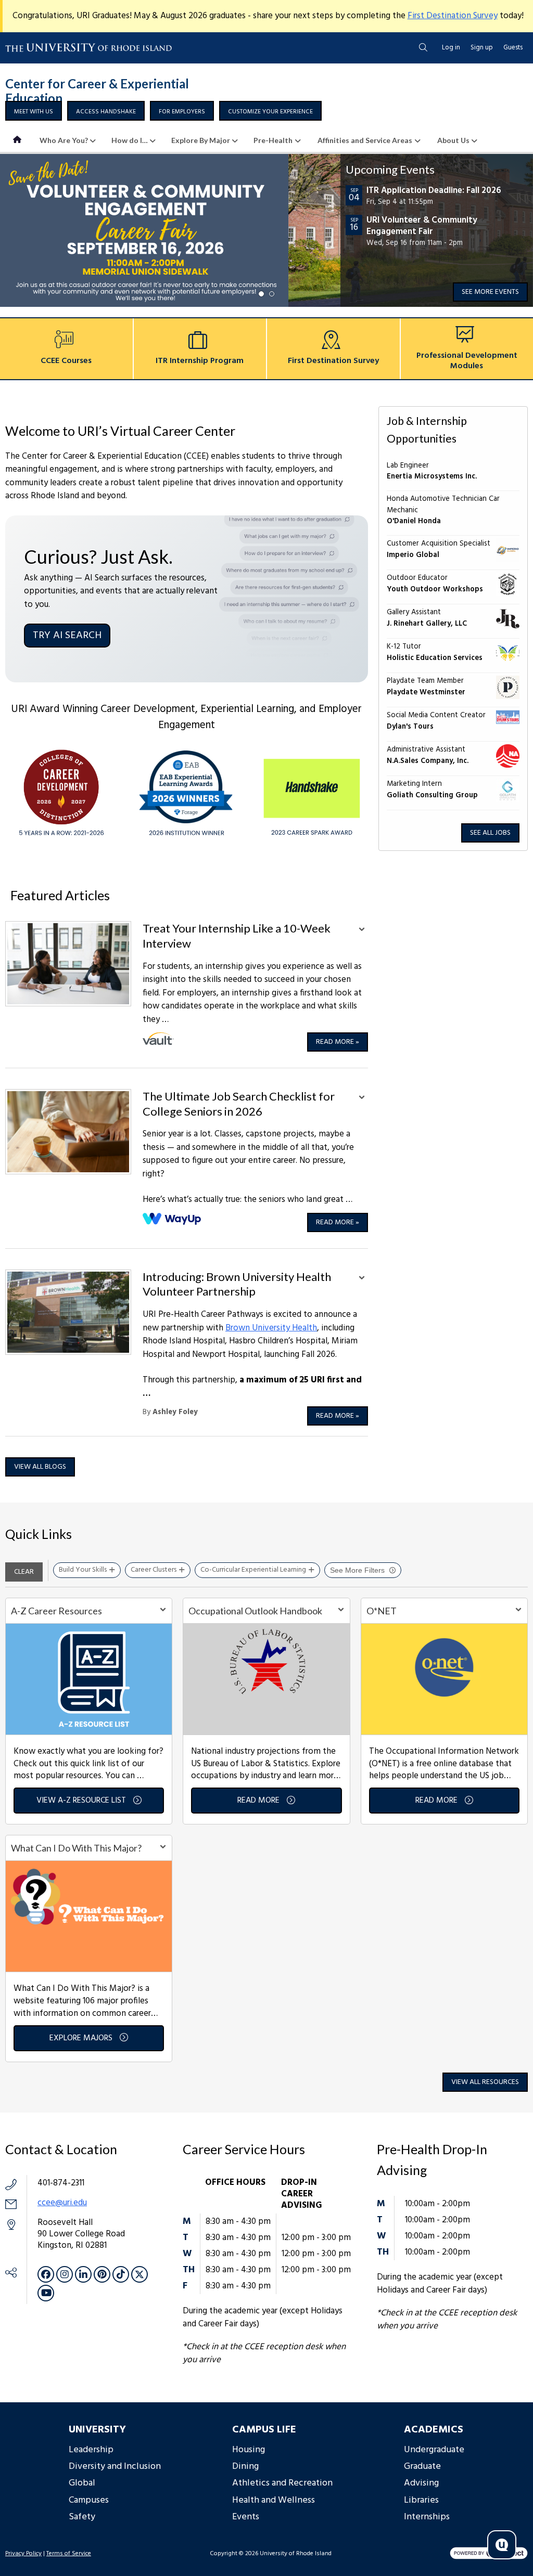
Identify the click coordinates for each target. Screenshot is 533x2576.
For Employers (182, 112)
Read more (338, 1042)
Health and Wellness (274, 2500)
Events (246, 2517)
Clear (24, 1572)
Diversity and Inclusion (115, 2467)
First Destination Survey (453, 16)
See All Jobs (490, 833)
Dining (245, 2467)
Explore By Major (201, 140)
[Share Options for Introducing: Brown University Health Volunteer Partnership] (362, 1279)
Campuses (89, 2500)
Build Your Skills (83, 1570)
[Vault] (158, 1039)
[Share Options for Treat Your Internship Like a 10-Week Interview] (362, 930)
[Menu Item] (18, 140)
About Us (453, 140)
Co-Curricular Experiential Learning (253, 1570)
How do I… (130, 140)
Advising (421, 2483)
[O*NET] (444, 1679)
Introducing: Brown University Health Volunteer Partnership (237, 1284)
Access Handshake (106, 112)
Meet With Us (34, 112)
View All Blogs (40, 1467)
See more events (490, 292)
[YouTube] (46, 2293)
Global (82, 2483)
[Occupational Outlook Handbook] (266, 1679)
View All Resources (485, 2082)
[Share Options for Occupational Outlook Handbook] (341, 1611)
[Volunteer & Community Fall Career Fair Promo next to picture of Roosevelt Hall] (266, 230)
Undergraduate (434, 2450)
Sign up (482, 48)
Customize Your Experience (270, 112)
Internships (427, 2517)
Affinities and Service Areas (365, 140)
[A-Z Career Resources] (89, 1679)
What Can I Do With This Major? (76, 1848)
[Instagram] (65, 2274)
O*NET (382, 1611)
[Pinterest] (102, 2274)
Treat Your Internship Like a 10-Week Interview (237, 936)
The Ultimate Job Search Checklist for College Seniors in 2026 (239, 1104)
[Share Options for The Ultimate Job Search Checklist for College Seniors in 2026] (362, 1098)
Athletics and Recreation (282, 2483)
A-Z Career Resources (56, 1611)
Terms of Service (69, 2554)
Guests (513, 48)
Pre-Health (273, 140)
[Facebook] (46, 2274)
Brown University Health (271, 1328)
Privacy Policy (23, 2554)
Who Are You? (64, 140)
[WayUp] (173, 1219)
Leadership (91, 2450)
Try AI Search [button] (67, 636)
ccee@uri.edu (62, 2203)
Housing (249, 2450)
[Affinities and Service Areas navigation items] (421, 140)
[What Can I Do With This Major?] (89, 1916)
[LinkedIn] (83, 2274)
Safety (82, 2517)
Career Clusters (154, 1570)
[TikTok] (121, 2274)
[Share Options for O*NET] (518, 1611)
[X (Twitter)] (139, 2274)
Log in (451, 48)
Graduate (422, 2467)
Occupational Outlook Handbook (255, 1611)
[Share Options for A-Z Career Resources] (163, 1611)
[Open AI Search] (502, 2545)
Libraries (421, 2500)
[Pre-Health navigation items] (301, 140)
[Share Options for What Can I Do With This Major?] (163, 1848)
